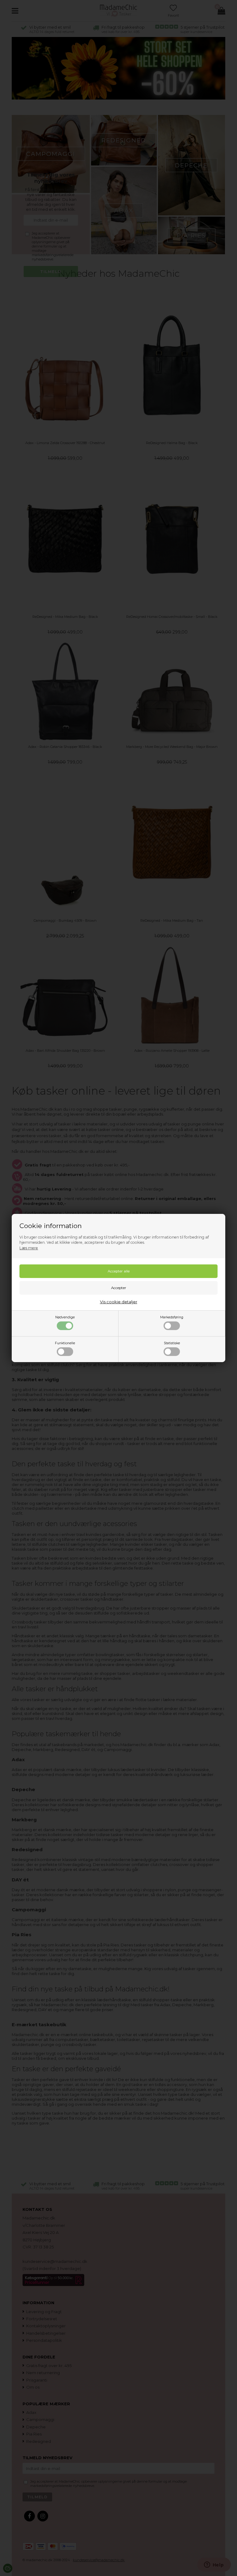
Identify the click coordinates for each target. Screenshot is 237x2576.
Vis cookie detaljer (119, 1302)
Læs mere (29, 1248)
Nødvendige (65, 1317)
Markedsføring (172, 1317)
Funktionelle (65, 1343)
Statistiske (172, 1343)
